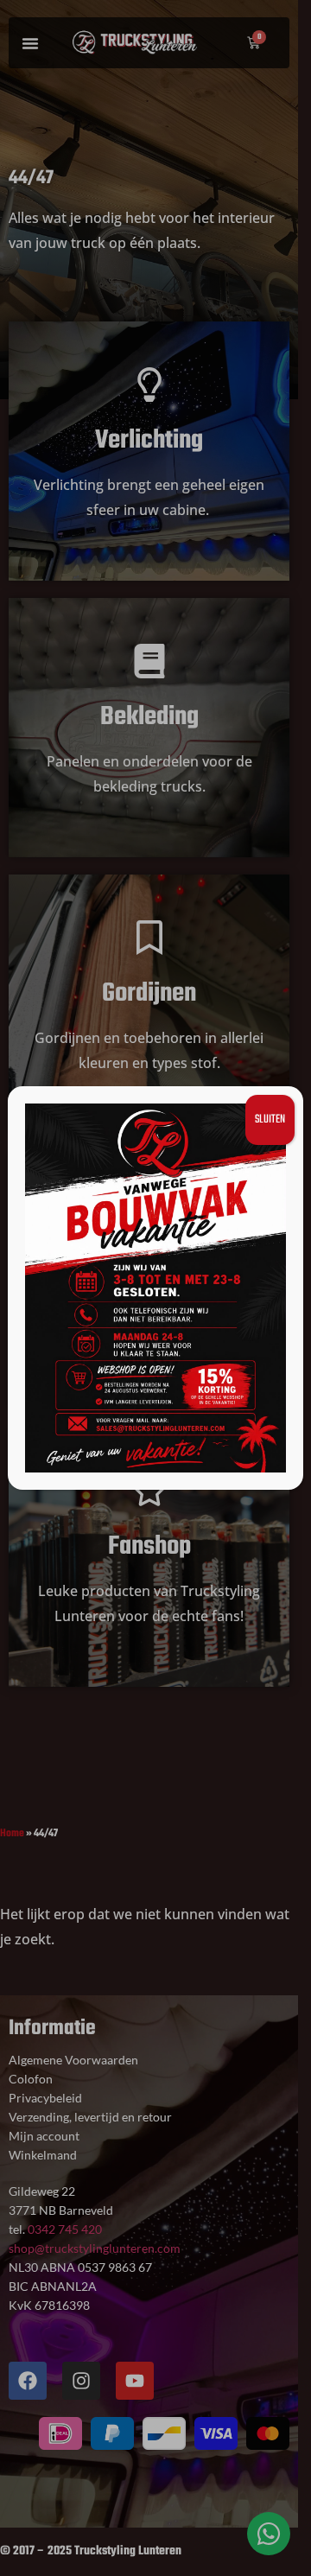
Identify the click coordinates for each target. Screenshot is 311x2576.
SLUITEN (270, 1119)
